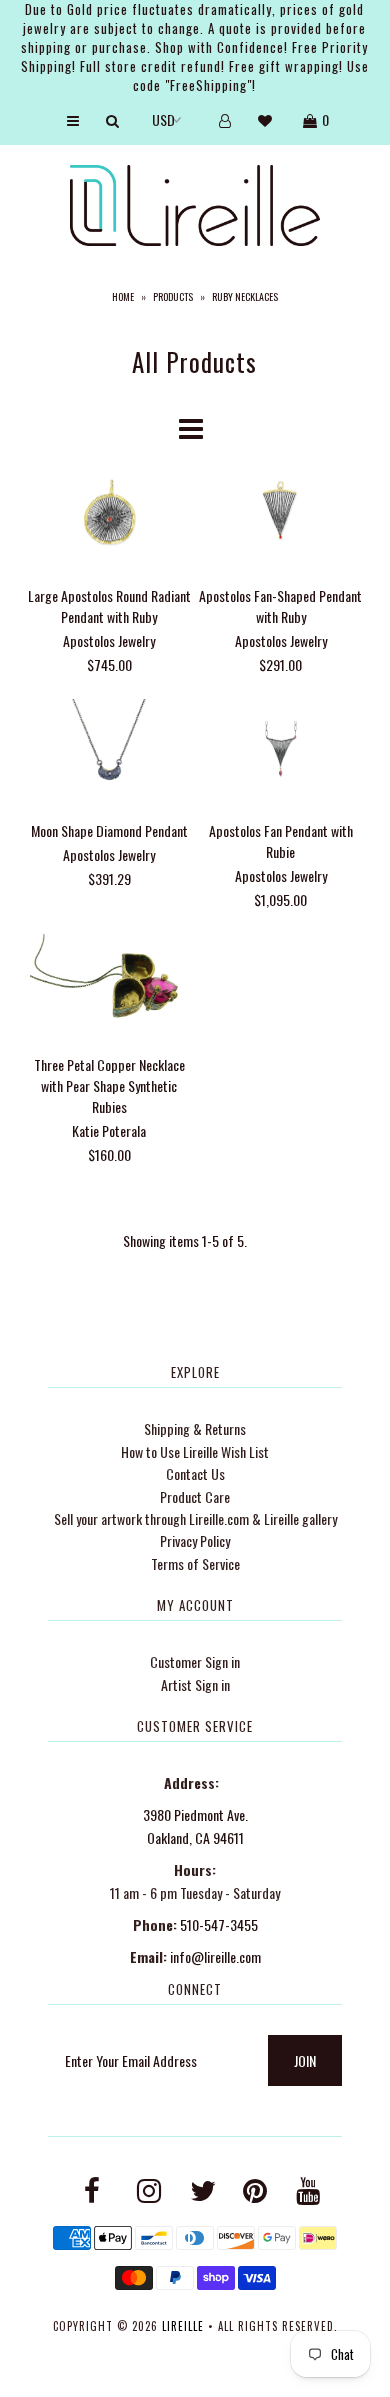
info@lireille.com (215, 1956)
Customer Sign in (195, 1661)
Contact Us (195, 1473)
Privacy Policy (195, 1540)
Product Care (195, 1496)
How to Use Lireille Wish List (195, 1451)
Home (123, 296)
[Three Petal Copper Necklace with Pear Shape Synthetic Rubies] (109, 986)
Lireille (183, 2326)
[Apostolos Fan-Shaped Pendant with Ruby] (281, 516)
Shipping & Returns (195, 1428)
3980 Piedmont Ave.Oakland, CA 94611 (195, 1825)
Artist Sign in (195, 1684)
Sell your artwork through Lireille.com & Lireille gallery (195, 1518)
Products (173, 296)
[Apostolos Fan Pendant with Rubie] (281, 751)
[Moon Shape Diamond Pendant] (109, 751)
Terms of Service (195, 1563)
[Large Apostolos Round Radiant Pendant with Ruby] (109, 516)
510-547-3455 (219, 1924)
